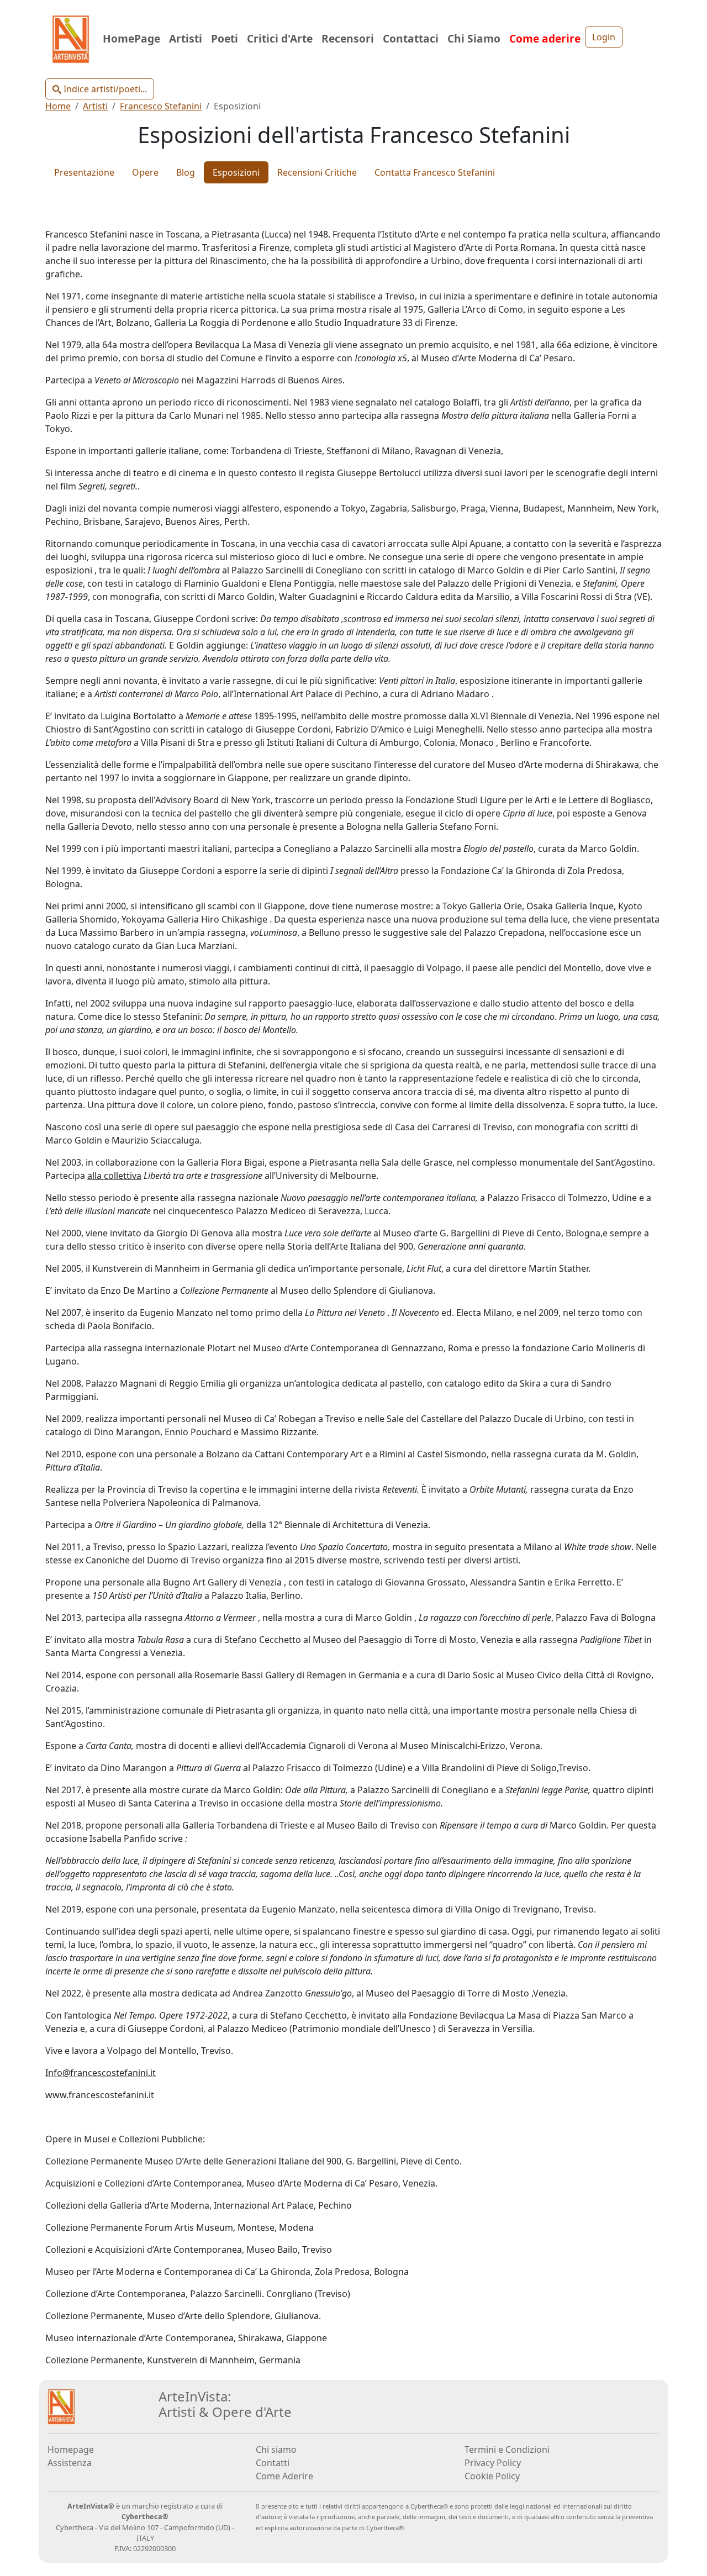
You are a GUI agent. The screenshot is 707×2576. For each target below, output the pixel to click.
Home (58, 106)
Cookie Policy (492, 2476)
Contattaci (411, 38)
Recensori (348, 38)
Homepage (71, 2449)
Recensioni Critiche (317, 172)
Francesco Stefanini (161, 106)
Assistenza (70, 2463)
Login (604, 37)
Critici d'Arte (280, 38)
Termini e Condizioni (507, 2449)
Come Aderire (284, 2476)
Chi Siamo (474, 38)
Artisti (186, 38)
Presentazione (84, 172)
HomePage (131, 38)
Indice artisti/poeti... (104, 89)
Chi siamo (276, 2449)
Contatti (273, 2463)
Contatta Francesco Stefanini (435, 172)
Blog (186, 172)
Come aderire (545, 38)
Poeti (225, 38)
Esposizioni (236, 172)
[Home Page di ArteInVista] (61, 2405)
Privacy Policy (493, 2463)
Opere (145, 172)
